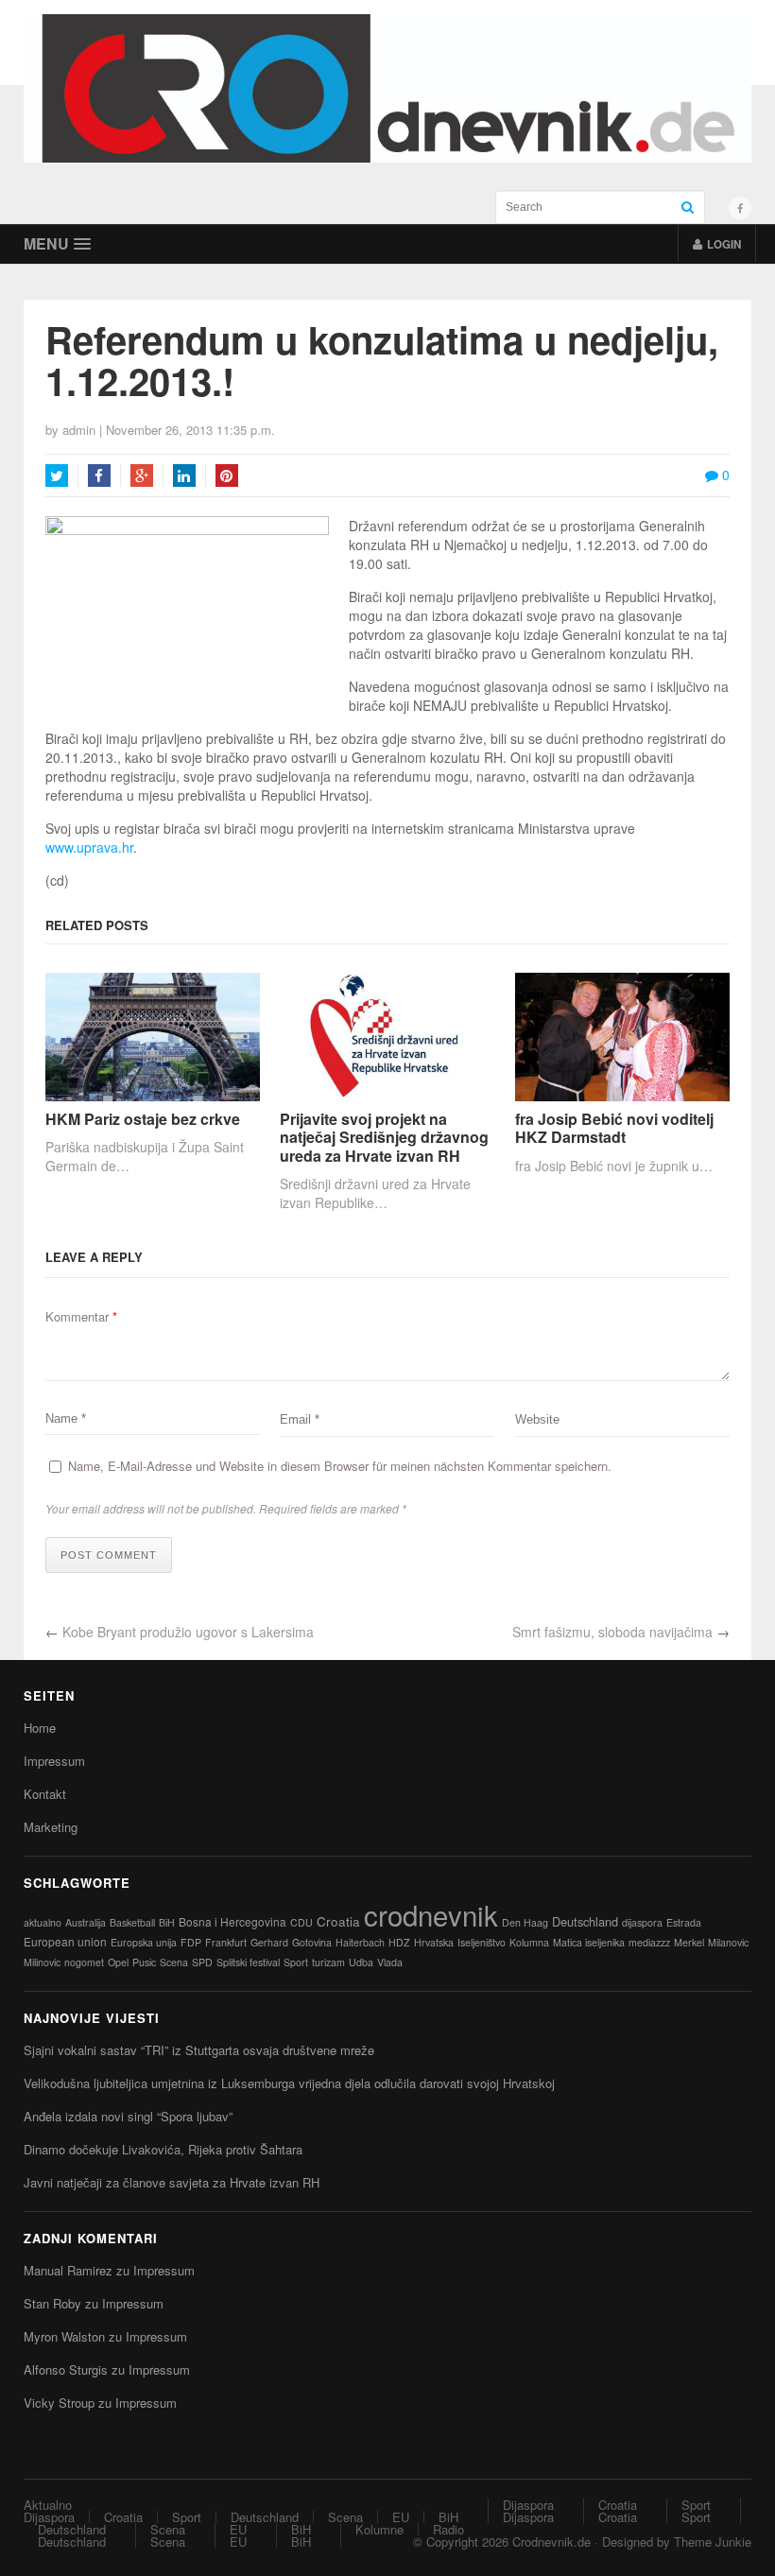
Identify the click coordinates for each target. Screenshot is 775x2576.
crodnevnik (431, 1914)
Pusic (144, 1962)
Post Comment (109, 1555)
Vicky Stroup (59, 2403)
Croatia (338, 1921)
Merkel (689, 1942)
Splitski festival (248, 1962)
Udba (361, 1962)
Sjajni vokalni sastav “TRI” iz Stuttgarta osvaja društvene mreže (199, 2050)
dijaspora (642, 1922)
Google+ (142, 475)
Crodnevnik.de (551, 2541)
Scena (174, 1962)
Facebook (99, 475)
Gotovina (312, 1942)
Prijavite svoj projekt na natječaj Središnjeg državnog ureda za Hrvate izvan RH (384, 1137)
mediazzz (649, 1942)
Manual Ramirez (68, 2270)
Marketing (51, 1827)
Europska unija (144, 1942)
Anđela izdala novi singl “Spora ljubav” (128, 2116)
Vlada (390, 1962)
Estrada (684, 1922)
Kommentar (81, 1316)
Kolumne (379, 2529)
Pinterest (227, 475)
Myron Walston (64, 2336)
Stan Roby (52, 2303)
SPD (202, 1962)
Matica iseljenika (589, 1942)
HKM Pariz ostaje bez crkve (143, 1119)
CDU (301, 1922)
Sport (296, 1962)
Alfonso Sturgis (66, 2369)
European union (65, 1941)
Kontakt (45, 1794)
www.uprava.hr (89, 847)
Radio (448, 2529)
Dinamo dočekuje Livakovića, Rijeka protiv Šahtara (163, 2149)
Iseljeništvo (482, 1942)
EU (401, 2517)
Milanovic (728, 1942)
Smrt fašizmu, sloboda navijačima (612, 1632)
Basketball (132, 1922)
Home (40, 1728)
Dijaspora (49, 2517)
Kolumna (529, 1942)
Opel (118, 1962)
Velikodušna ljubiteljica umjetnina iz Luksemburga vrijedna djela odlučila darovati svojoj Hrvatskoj (289, 2083)
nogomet (84, 1962)
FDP (191, 1942)
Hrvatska (434, 1942)
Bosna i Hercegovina (232, 1921)
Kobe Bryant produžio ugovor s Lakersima (188, 1632)
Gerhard (269, 1942)
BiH (167, 1922)
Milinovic (42, 1962)
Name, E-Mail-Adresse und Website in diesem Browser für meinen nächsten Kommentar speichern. (340, 1466)
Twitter (57, 475)
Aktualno (48, 2505)
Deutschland (585, 1921)
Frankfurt (226, 1942)
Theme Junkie (713, 2541)
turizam (328, 1962)
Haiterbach (360, 1942)
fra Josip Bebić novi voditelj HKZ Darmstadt (614, 1128)
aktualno (43, 1922)
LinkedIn (184, 475)
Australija (86, 1922)
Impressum (54, 1761)
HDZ (399, 1942)
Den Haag (525, 1922)
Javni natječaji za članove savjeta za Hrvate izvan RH (172, 2182)
